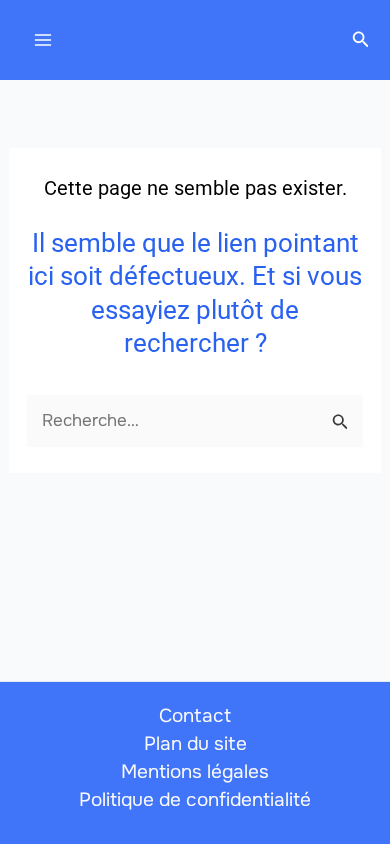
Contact (195, 716)
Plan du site (195, 744)
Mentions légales (195, 772)
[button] (361, 40)
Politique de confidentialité (195, 800)
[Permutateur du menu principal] (43, 40)
